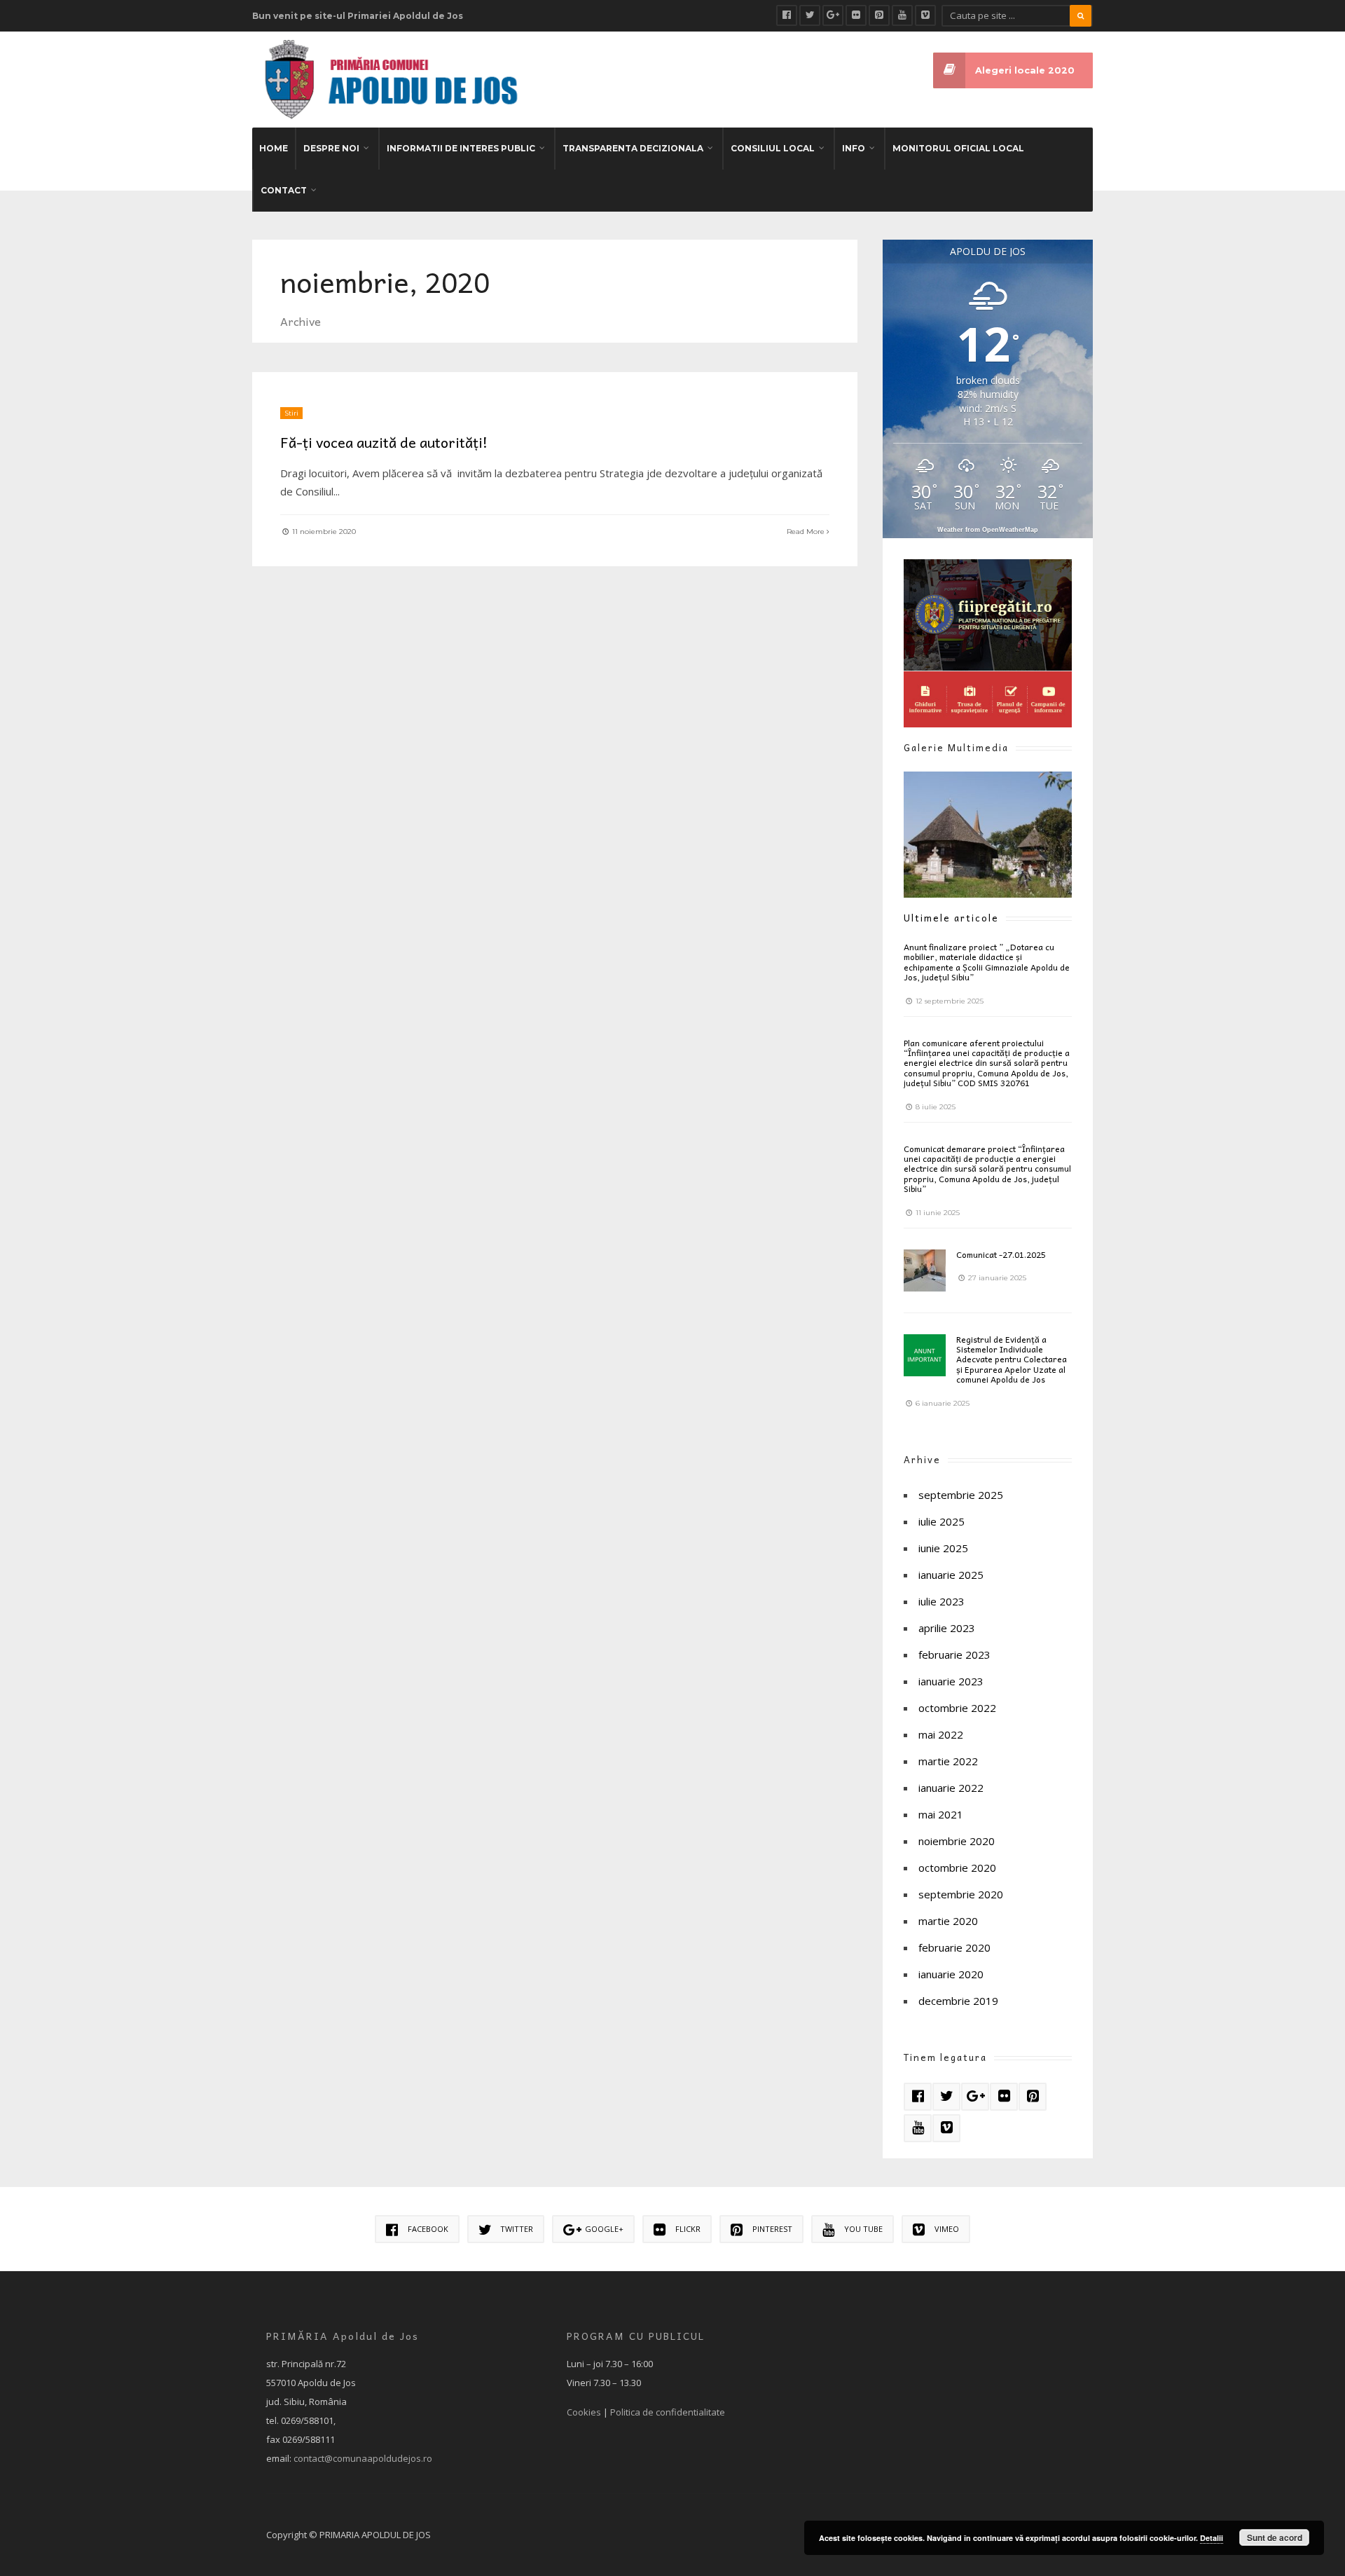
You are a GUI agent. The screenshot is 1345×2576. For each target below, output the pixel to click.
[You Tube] (902, 15)
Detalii (1212, 2538)
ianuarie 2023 (951, 1681)
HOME (274, 148)
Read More (807, 532)
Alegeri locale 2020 (1025, 70)
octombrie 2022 (957, 1708)
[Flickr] (856, 15)
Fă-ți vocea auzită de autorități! (384, 442)
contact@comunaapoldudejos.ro (363, 2458)
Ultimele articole (951, 918)
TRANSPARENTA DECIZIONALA (633, 148)
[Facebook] (787, 15)
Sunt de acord (1275, 2537)
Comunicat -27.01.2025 (1001, 1254)
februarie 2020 (954, 1947)
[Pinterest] (879, 15)
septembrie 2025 (961, 1495)
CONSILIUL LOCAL (773, 148)
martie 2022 (948, 1761)
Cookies (584, 2412)
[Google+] (833, 15)
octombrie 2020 (957, 1868)
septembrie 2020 (961, 1894)
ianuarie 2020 (951, 1974)
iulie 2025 (941, 1521)
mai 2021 (941, 1814)
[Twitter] (810, 15)
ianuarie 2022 (951, 1788)
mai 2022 (941, 1734)
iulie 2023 (941, 1601)
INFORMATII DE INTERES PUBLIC (461, 148)
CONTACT (284, 190)
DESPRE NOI (331, 148)
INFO (854, 148)
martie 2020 (948, 1921)
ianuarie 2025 (951, 1575)
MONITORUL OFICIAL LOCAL (958, 148)
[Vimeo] (925, 15)
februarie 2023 (954, 1654)
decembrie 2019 (958, 2001)
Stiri (291, 413)
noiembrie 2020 (957, 1841)
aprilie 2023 (947, 1628)
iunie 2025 (943, 1548)
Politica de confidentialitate (668, 2412)
